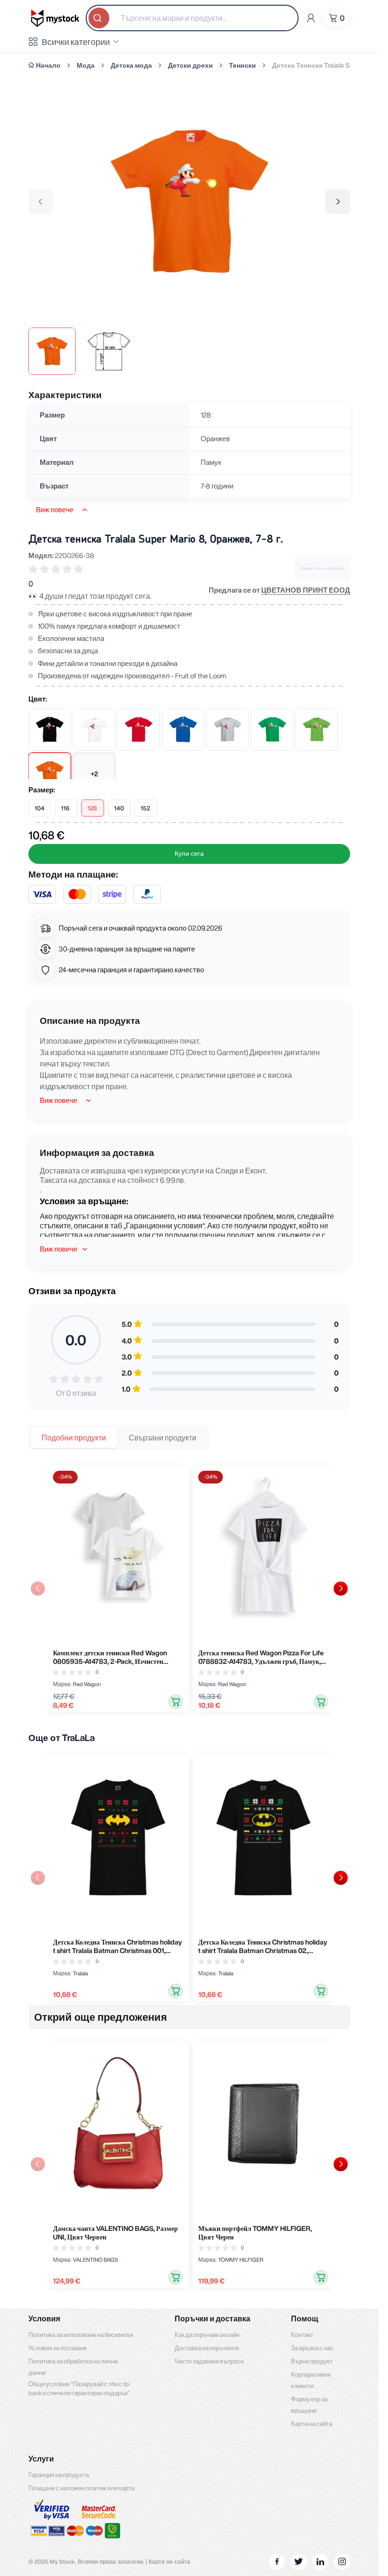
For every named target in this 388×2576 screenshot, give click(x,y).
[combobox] (192, 18)
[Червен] (139, 729)
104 (40, 808)
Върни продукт (312, 2361)
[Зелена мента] (317, 729)
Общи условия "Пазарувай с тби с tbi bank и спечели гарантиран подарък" (79, 2389)
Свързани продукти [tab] (163, 1438)
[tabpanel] (189, 1589)
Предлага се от (279, 590)
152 (145, 808)
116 (65, 808)
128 (92, 808)
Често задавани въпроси (209, 2361)
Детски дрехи (190, 65)
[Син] (183, 729)
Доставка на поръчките (207, 2348)
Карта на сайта (312, 2424)
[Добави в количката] (176, 1702)
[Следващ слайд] (341, 1589)
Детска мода (131, 65)
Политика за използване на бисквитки (81, 2335)
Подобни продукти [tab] (74, 1438)
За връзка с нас (312, 2348)
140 (119, 808)
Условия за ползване (57, 2348)
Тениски (242, 65)
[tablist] (119, 1438)
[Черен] (50, 729)
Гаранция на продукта (59, 2475)
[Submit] (100, 18)
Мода (86, 65)
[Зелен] (272, 729)
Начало (48, 65)
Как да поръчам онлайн (207, 2335)
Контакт (302, 2335)
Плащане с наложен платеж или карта (81, 2488)
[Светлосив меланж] (228, 729)
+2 (94, 774)
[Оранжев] (50, 774)
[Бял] (94, 729)
